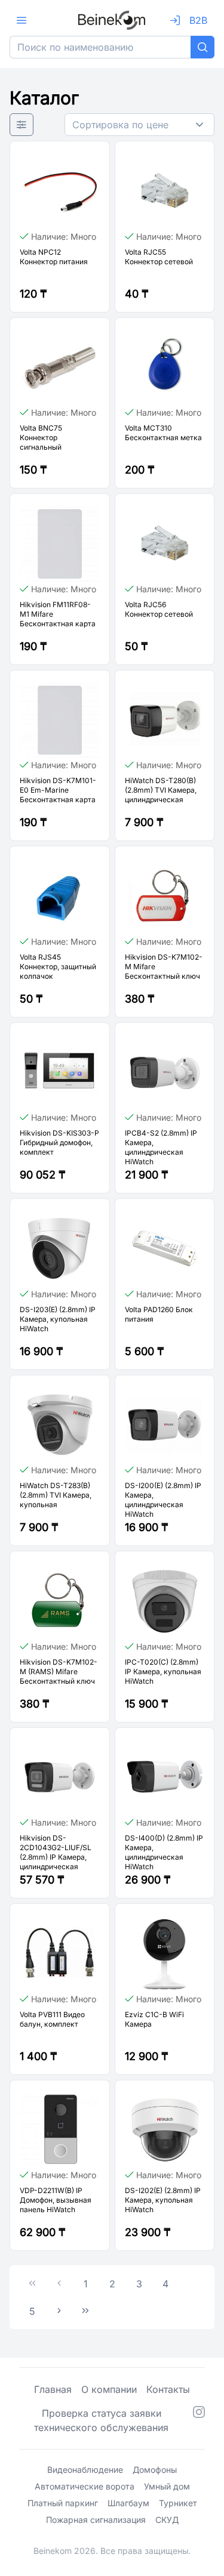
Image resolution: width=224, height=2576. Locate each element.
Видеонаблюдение (85, 2470)
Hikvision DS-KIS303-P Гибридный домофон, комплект (59, 1142)
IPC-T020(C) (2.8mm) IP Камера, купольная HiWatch (163, 1672)
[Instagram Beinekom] (199, 2420)
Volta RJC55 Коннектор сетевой (159, 257)
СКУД (167, 2520)
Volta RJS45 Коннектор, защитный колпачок (58, 967)
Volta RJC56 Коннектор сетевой (159, 609)
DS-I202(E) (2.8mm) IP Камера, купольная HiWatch (163, 2200)
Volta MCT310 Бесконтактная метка (163, 433)
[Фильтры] (22, 125)
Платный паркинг (63, 2503)
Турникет (178, 2503)
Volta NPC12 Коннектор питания (54, 257)
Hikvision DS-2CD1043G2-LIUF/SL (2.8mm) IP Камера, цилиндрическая (56, 1852)
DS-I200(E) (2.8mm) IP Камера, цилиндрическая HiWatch (163, 1500)
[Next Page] (59, 2311)
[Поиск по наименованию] (202, 47)
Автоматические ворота (85, 2486)
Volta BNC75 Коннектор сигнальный (41, 437)
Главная (53, 2389)
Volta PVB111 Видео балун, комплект (52, 2019)
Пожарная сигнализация (96, 2520)
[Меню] (22, 20)
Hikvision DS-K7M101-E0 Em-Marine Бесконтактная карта (58, 790)
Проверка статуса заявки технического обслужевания (101, 2420)
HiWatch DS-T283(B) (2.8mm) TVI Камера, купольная (56, 1495)
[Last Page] (85, 2311)
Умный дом (167, 2486)
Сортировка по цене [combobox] (120, 125)
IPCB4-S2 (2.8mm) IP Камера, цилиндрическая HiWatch (161, 1147)
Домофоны (155, 2470)
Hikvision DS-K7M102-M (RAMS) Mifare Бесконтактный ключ (59, 1672)
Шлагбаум (128, 2503)
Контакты (168, 2389)
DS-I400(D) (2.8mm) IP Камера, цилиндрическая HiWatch (164, 1852)
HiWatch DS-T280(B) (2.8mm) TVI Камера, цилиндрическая (161, 790)
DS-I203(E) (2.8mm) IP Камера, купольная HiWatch (58, 1319)
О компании (109, 2389)
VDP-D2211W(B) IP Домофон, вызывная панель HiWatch (56, 2200)
